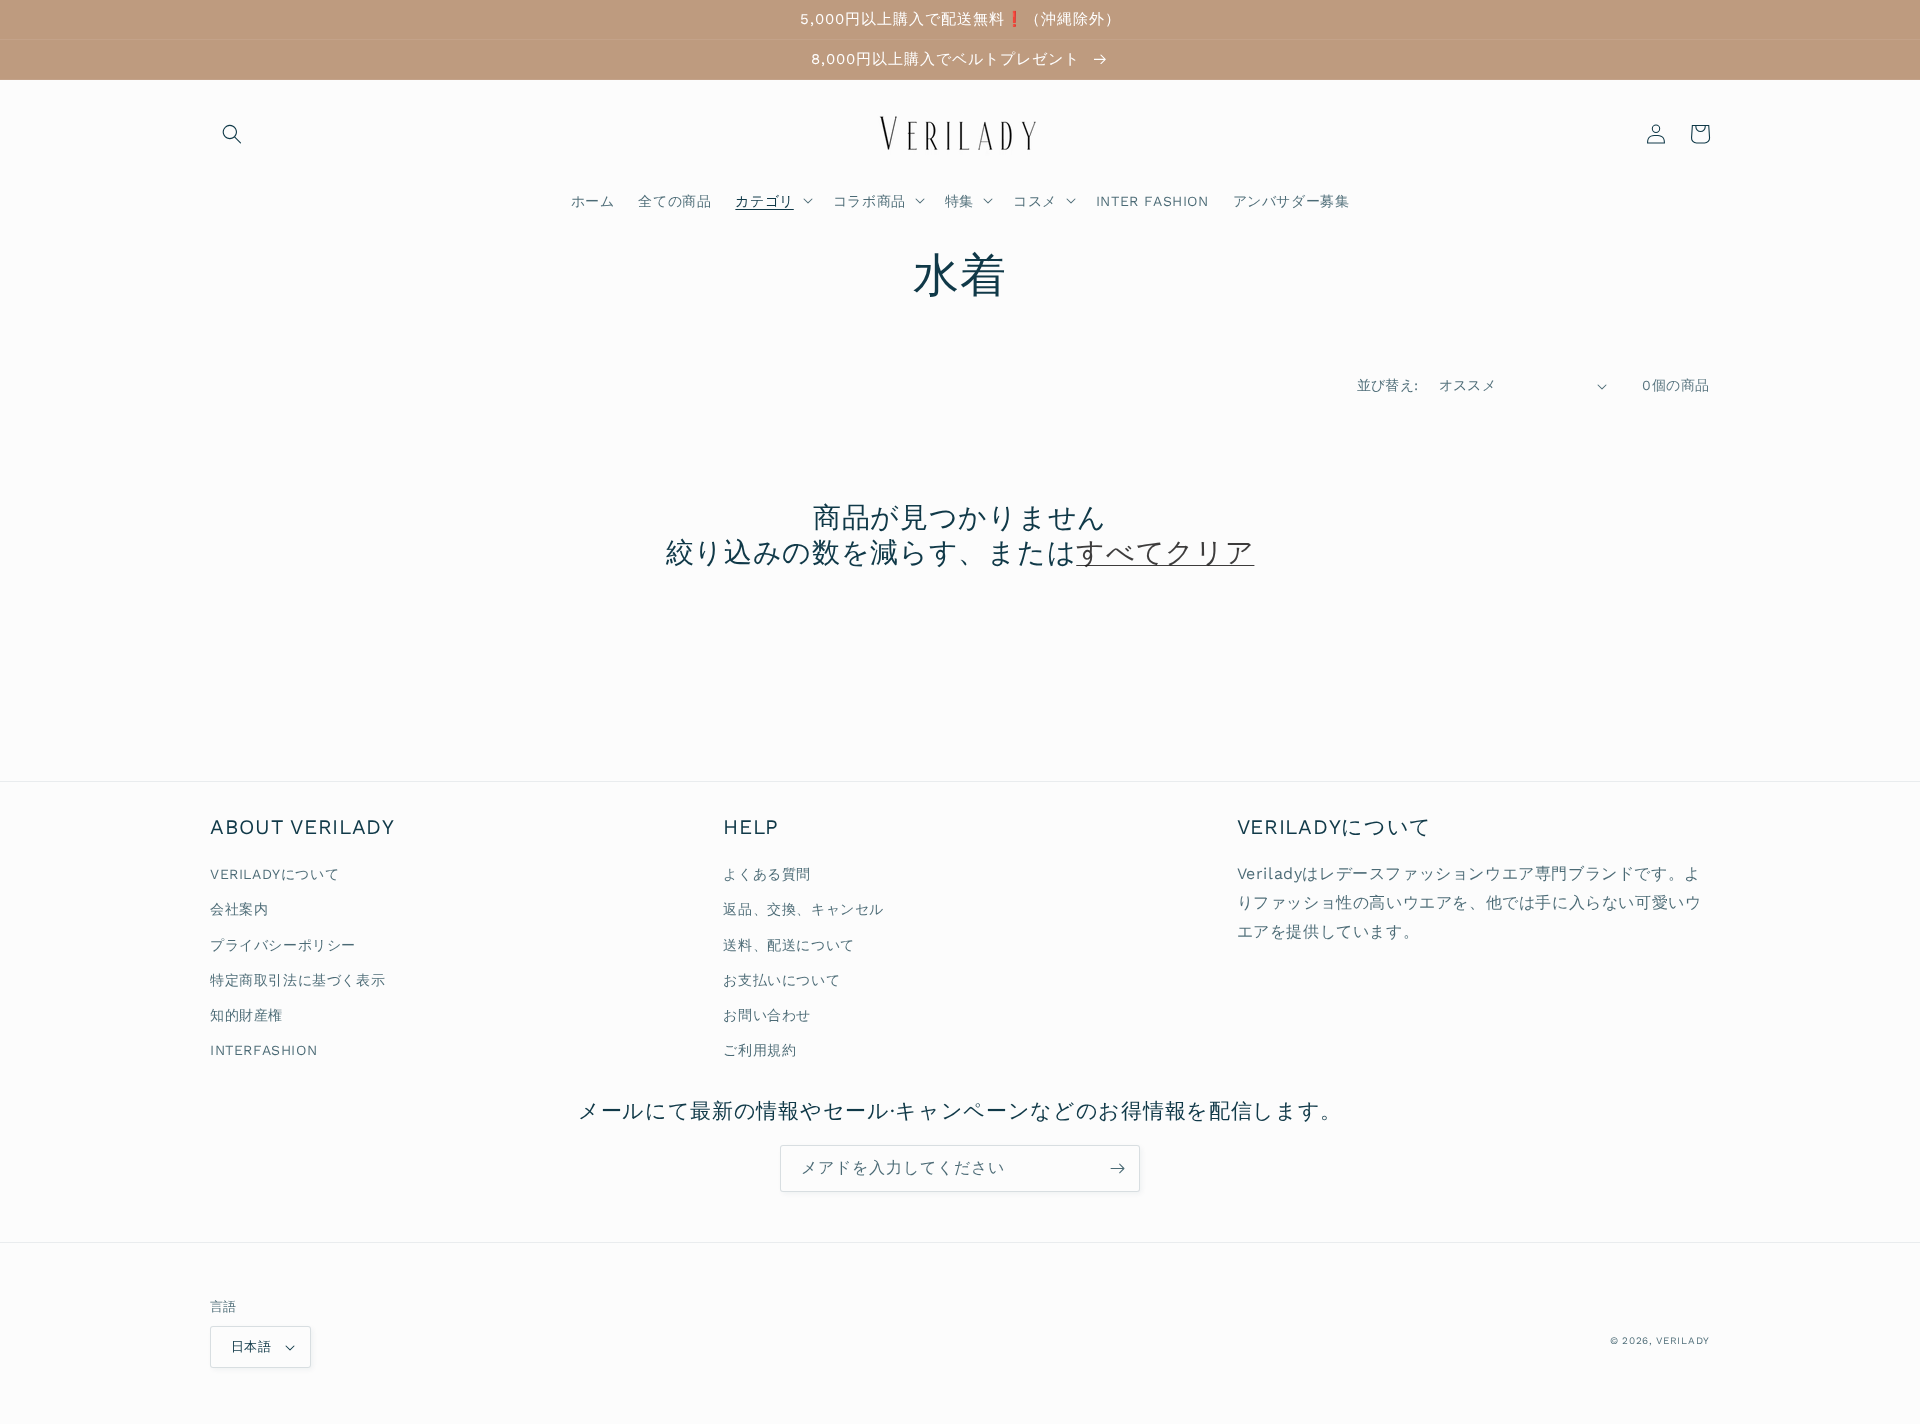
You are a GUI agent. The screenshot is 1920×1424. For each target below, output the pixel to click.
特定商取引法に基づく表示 (297, 980)
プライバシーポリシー (283, 945)
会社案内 (239, 909)
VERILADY (1683, 1340)
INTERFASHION (263, 1050)
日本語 (251, 1346)
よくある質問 (767, 874)
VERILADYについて (274, 874)
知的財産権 (246, 1015)
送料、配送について (788, 945)
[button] (232, 134)
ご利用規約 (759, 1050)
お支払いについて (781, 980)
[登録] (1117, 1168)
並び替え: (1388, 385)
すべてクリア (1165, 552)
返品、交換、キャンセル (803, 909)
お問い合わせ (767, 1015)
